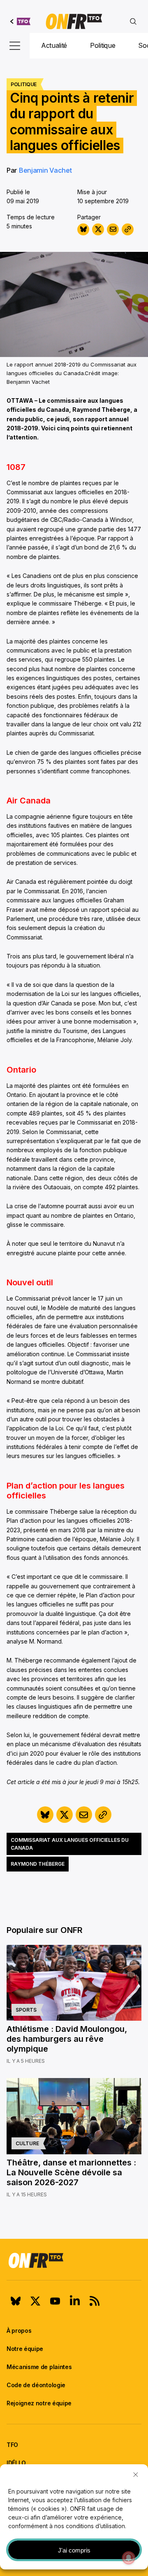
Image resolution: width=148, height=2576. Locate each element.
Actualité (54, 45)
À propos (19, 2331)
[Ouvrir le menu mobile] (15, 46)
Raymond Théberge (38, 1864)
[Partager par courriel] (113, 229)
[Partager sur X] (98, 229)
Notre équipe (25, 2349)
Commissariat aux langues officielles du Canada (70, 1844)
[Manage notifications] (129, 2558)
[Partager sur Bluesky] (83, 229)
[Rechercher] (133, 21)
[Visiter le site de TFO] (20, 21)
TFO (12, 2445)
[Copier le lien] (128, 229)
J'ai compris (74, 2550)
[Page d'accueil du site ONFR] (74, 2260)
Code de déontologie (36, 2385)
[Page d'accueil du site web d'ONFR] (74, 21)
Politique (103, 45)
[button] (136, 2475)
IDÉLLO (16, 2463)
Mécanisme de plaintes (39, 2367)
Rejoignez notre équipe (39, 2403)
